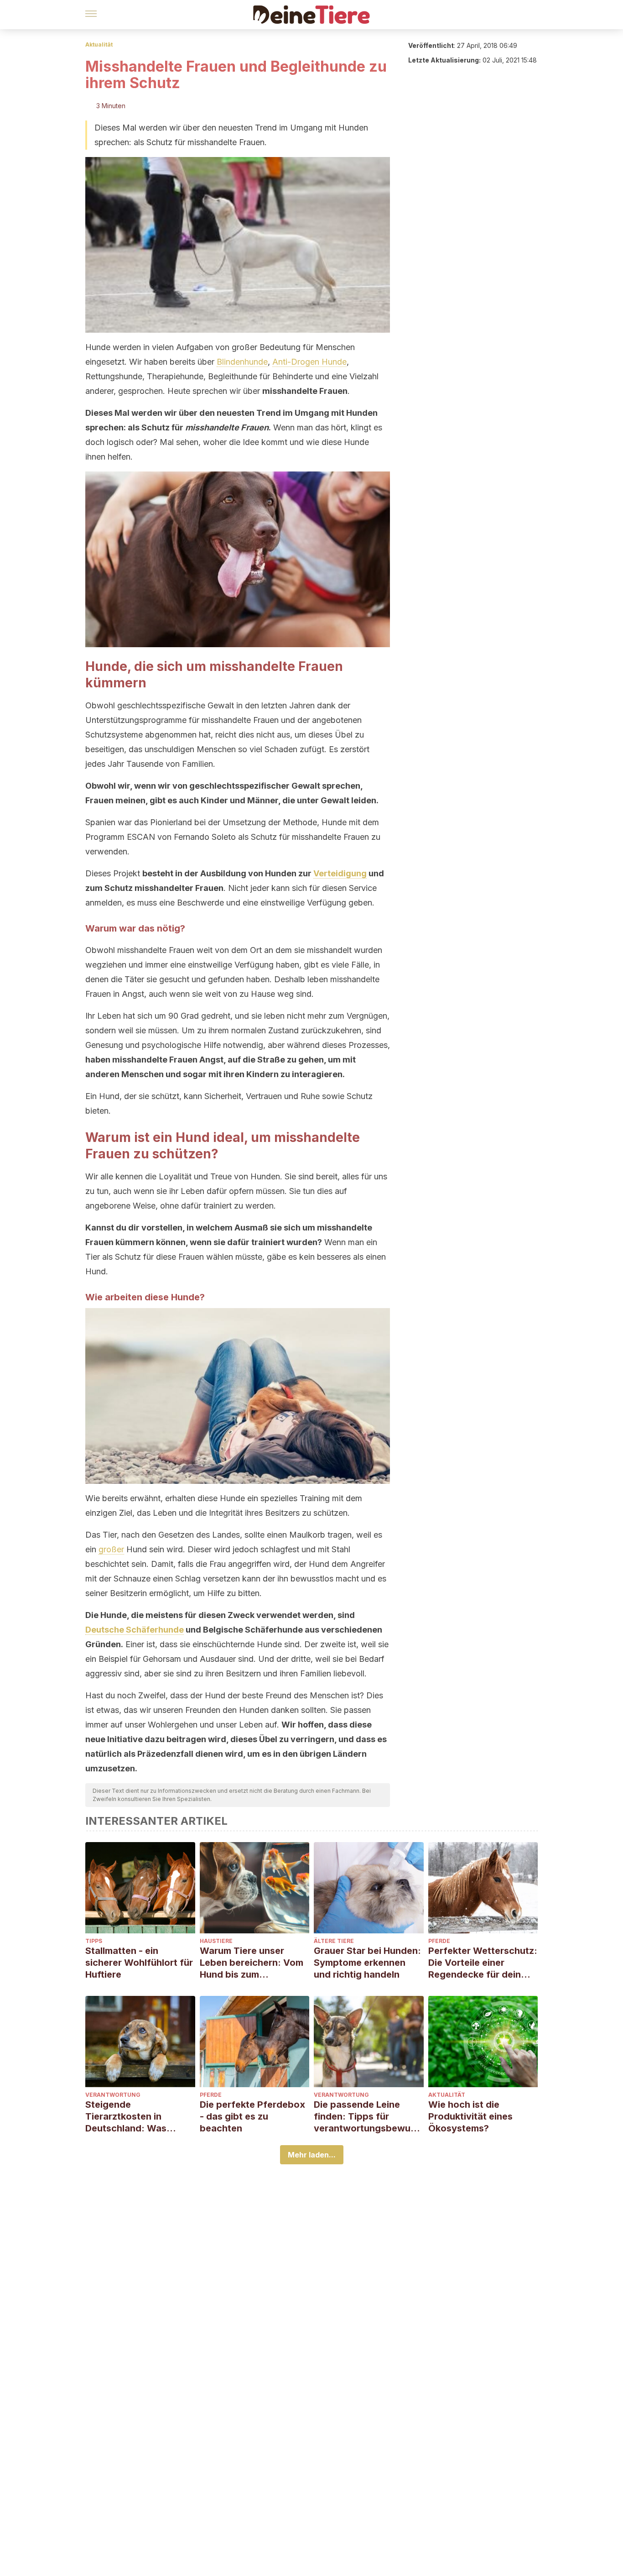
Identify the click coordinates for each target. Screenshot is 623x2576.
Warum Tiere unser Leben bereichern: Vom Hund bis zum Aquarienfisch (252, 1963)
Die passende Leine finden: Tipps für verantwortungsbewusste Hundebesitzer (367, 2117)
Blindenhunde (242, 362)
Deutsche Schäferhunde (135, 1630)
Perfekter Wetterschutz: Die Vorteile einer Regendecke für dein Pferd (483, 1963)
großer (111, 1549)
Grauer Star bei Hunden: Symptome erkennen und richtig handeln (367, 1963)
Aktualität (99, 45)
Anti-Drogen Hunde (309, 362)
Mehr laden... (312, 2155)
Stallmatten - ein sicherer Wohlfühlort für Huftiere (139, 1963)
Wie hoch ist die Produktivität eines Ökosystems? (470, 2116)
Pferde (439, 1941)
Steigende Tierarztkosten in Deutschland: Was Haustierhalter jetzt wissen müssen (128, 2117)
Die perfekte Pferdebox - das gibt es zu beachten (252, 2116)
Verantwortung (113, 2095)
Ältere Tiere (334, 1941)
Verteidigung (340, 873)
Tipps (94, 1941)
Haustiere (216, 1941)
